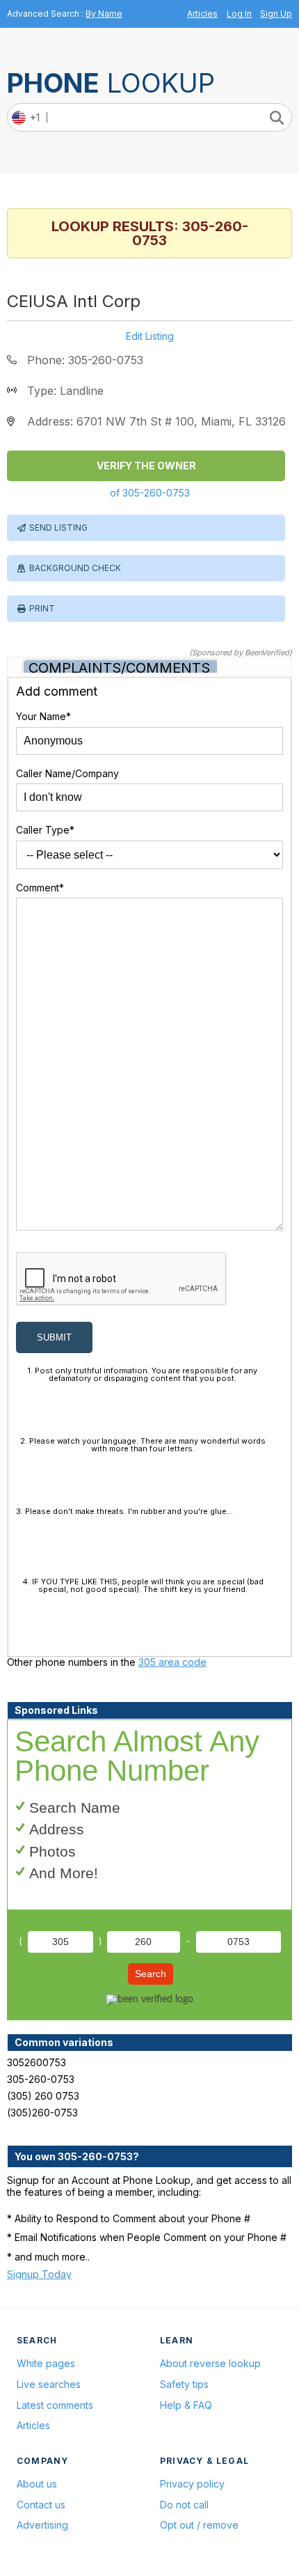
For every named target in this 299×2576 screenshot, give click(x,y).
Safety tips (184, 2384)
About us (37, 2484)
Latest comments (55, 2405)
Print (42, 608)
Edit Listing (150, 336)
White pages (46, 2363)
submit (54, 1337)
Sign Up (276, 14)
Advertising (42, 2525)
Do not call (184, 2505)
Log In (239, 14)
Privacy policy (192, 2484)
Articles (202, 14)
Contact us (41, 2505)
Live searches (49, 2384)
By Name (104, 14)
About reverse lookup (210, 2363)
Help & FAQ (186, 2405)
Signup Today (39, 2274)
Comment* (40, 888)
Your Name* (43, 716)
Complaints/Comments (119, 668)
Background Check (75, 568)
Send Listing (58, 528)
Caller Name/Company (67, 773)
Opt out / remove (199, 2525)
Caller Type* (45, 830)
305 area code (172, 1662)
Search (151, 1974)
